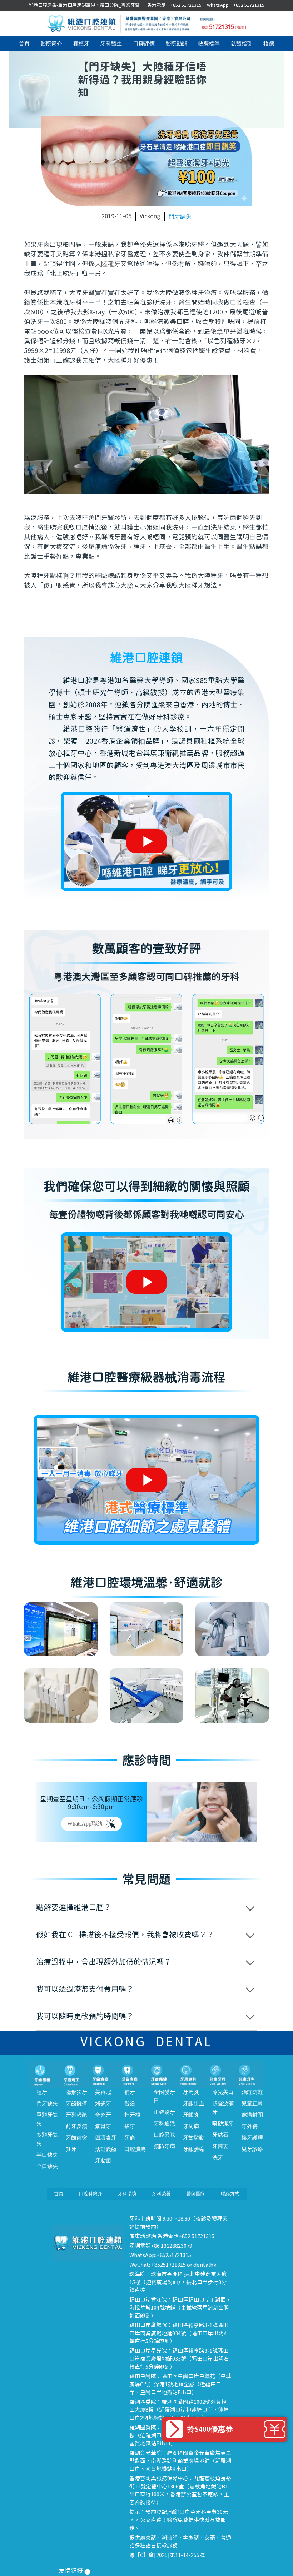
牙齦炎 (191, 2115)
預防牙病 (164, 2146)
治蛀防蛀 (252, 2092)
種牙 (42, 2092)
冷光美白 (223, 2092)
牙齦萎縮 (194, 2149)
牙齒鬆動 (194, 2138)
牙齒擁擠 (76, 2103)
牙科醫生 (111, 44)
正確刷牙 (164, 2112)
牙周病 (191, 2126)
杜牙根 (132, 2115)
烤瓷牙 (103, 2103)
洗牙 (218, 2158)
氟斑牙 (103, 2126)
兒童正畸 (252, 2103)
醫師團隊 (196, 2194)
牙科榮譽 (162, 2194)
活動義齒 (106, 2149)
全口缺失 (47, 2166)
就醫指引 (242, 44)
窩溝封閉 (252, 2115)
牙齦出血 (194, 2103)
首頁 (24, 44)
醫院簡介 (51, 44)
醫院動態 (177, 44)
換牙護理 (252, 2138)
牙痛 (130, 2138)
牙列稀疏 (76, 2115)
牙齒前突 (76, 2138)
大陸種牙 (108, 264)
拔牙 (130, 2126)
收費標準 (209, 44)
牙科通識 (164, 2123)
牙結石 (220, 2135)
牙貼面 (103, 2161)
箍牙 (71, 2149)
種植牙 (81, 44)
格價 (269, 44)
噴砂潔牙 (223, 2123)
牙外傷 (250, 2126)
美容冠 (103, 2092)
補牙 (130, 2092)
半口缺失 (47, 2155)
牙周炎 (191, 2092)
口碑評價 (144, 44)
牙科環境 (127, 2194)
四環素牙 (106, 2138)
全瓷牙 (103, 2115)
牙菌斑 (220, 2146)
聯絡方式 (230, 2194)
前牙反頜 (76, 2126)
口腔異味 (164, 2135)
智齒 (130, 2103)
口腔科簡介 (91, 2194)
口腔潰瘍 (135, 2149)
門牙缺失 (180, 216)
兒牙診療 (252, 2149)
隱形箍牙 (76, 2092)
